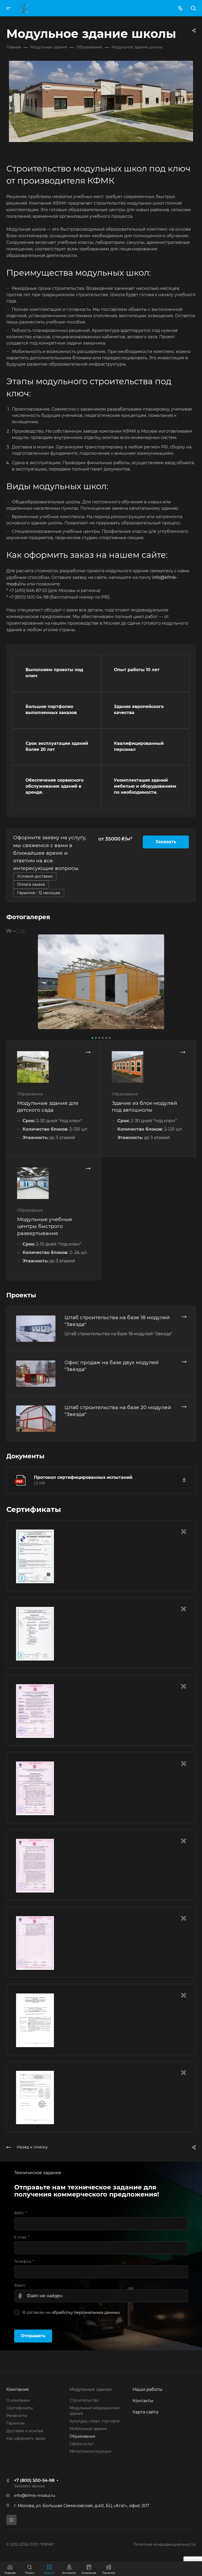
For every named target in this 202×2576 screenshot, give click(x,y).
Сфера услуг (82, 2444)
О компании (18, 2400)
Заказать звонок (29, 2486)
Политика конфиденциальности (165, 2544)
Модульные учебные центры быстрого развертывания (45, 1226)
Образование (82, 2436)
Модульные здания (91, 2389)
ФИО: (21, 2213)
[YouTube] (11, 2520)
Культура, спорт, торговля (94, 2421)
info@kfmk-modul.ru (35, 2496)
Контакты (143, 2401)
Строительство (84, 2400)
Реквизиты (17, 2416)
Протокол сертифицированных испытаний (83, 1477)
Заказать (166, 842)
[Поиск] (193, 8)
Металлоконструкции (90, 2451)
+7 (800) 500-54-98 (34, 2480)
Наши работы (148, 2389)
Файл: (20, 2285)
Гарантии (16, 2423)
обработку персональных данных (86, 2312)
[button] (92, 1038)
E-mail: (22, 2237)
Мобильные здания (88, 2429)
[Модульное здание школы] (101, 982)
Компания (18, 2389)
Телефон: (24, 2261)
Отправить (33, 2336)
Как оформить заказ (26, 2438)
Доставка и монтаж (25, 2431)
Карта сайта (145, 2412)
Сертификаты (20, 2408)
